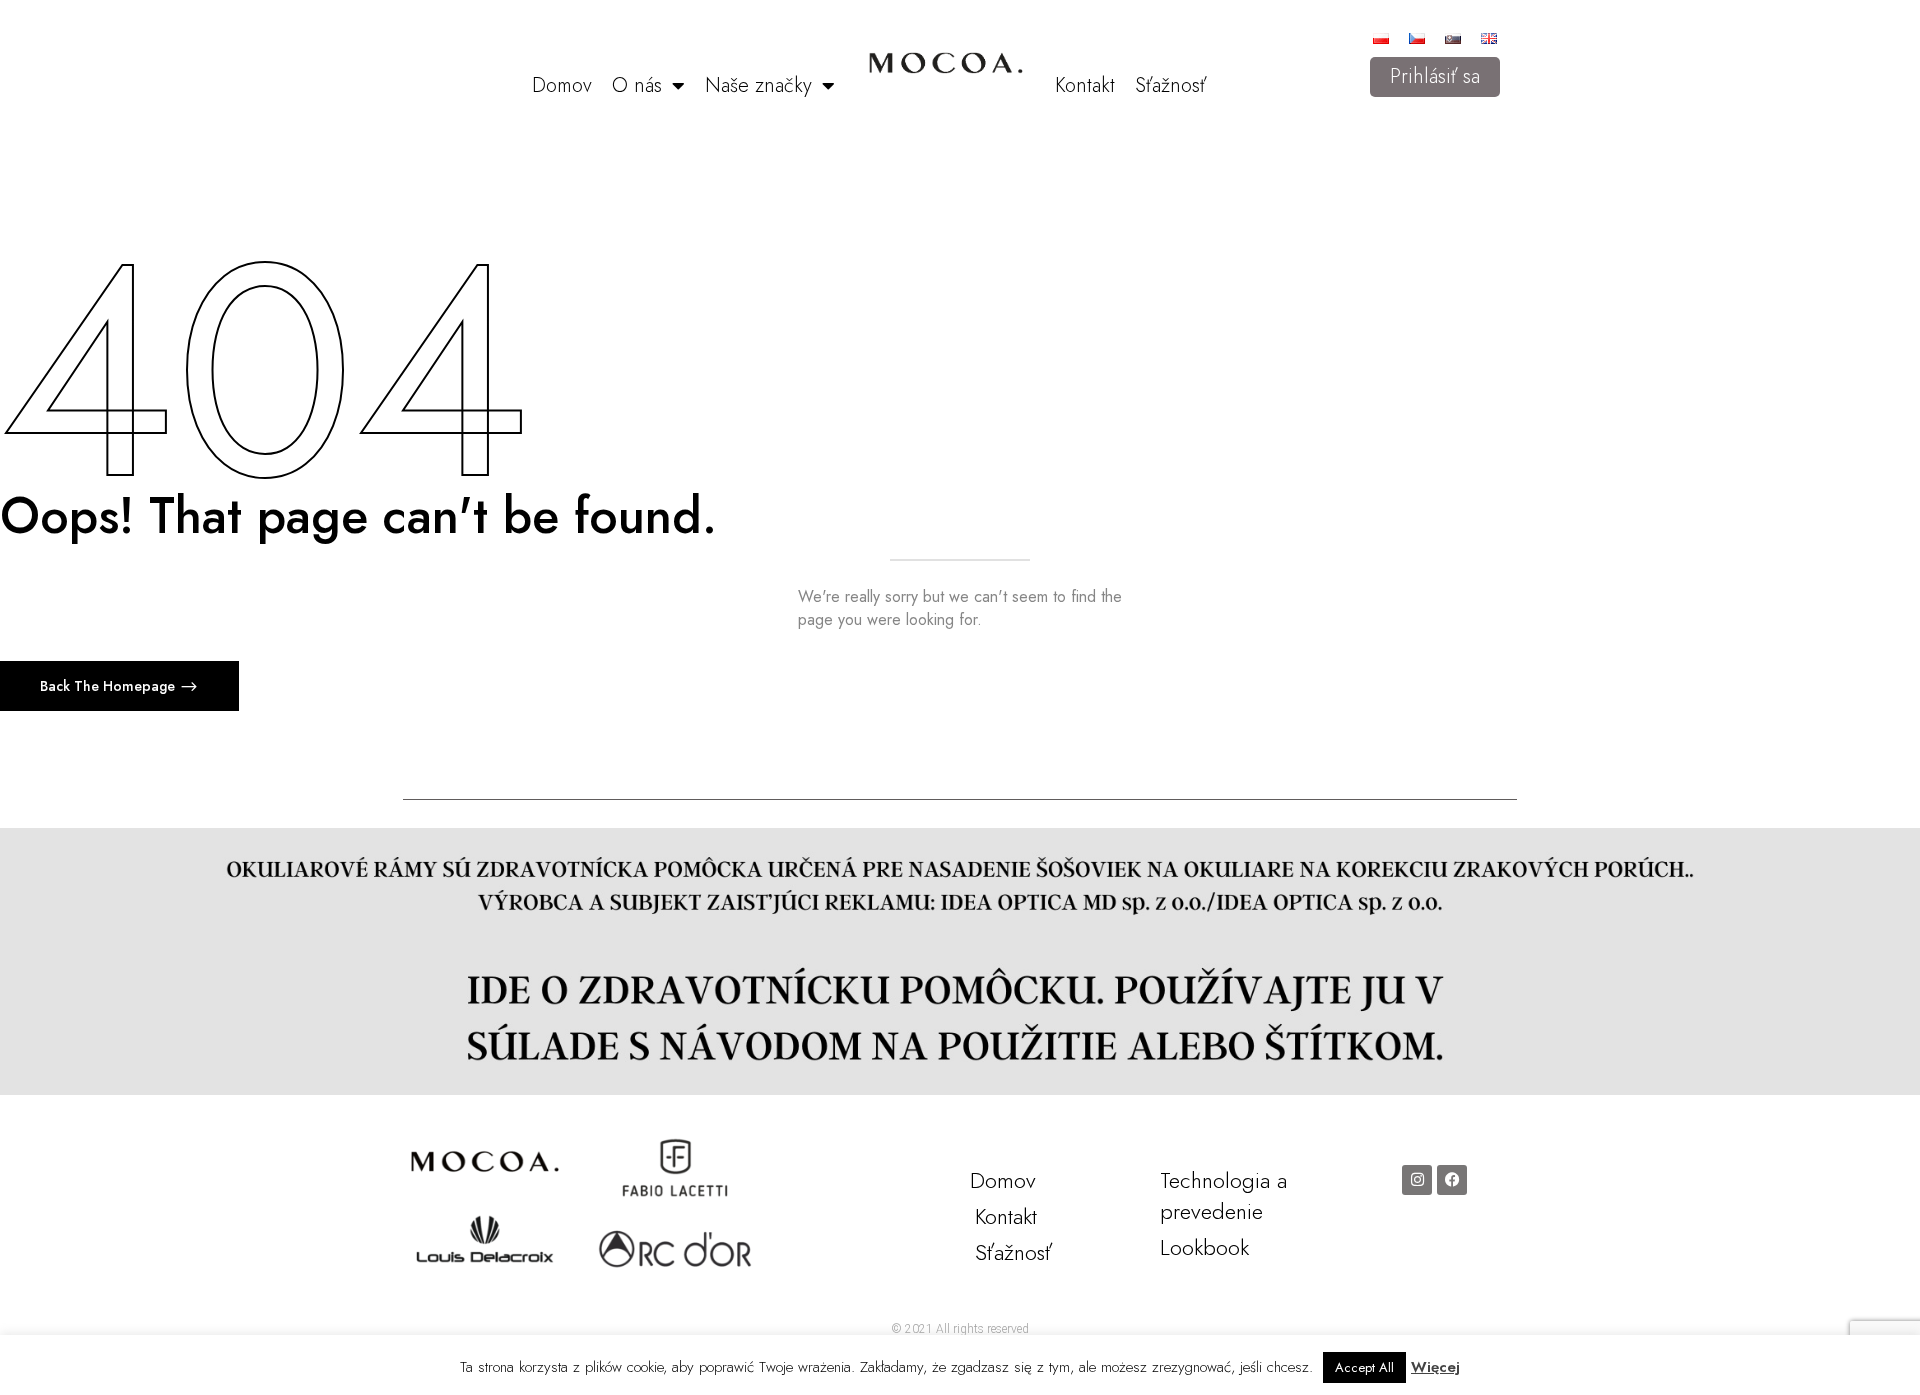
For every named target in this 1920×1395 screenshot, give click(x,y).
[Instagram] (1417, 1180)
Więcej (1435, 1367)
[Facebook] (1452, 1180)
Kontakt (1085, 85)
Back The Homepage (109, 686)
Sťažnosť (1170, 85)
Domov (562, 85)
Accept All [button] (1364, 1367)
